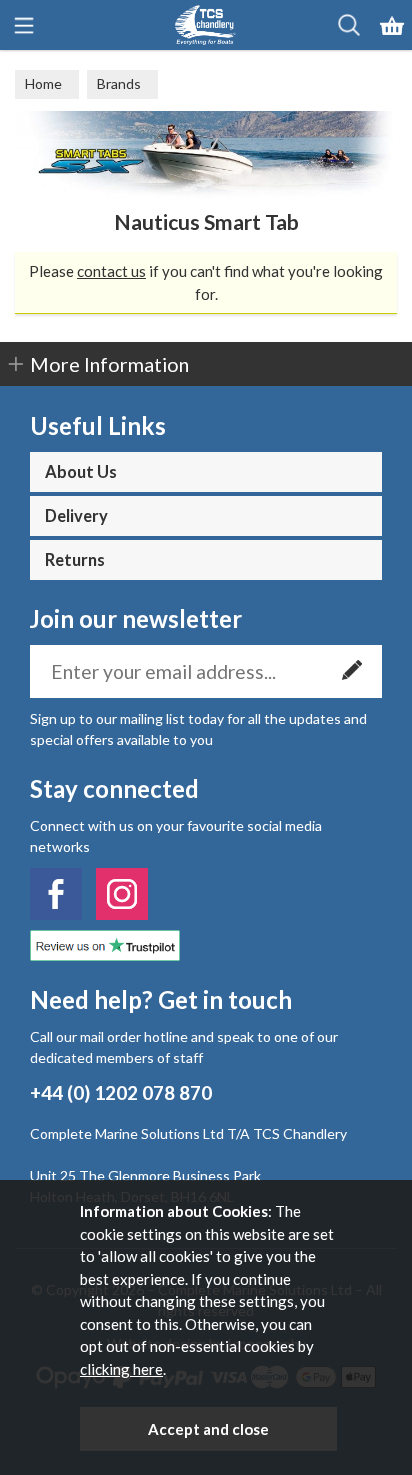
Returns (75, 560)
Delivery (76, 516)
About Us (81, 472)
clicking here (121, 1369)
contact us (111, 271)
